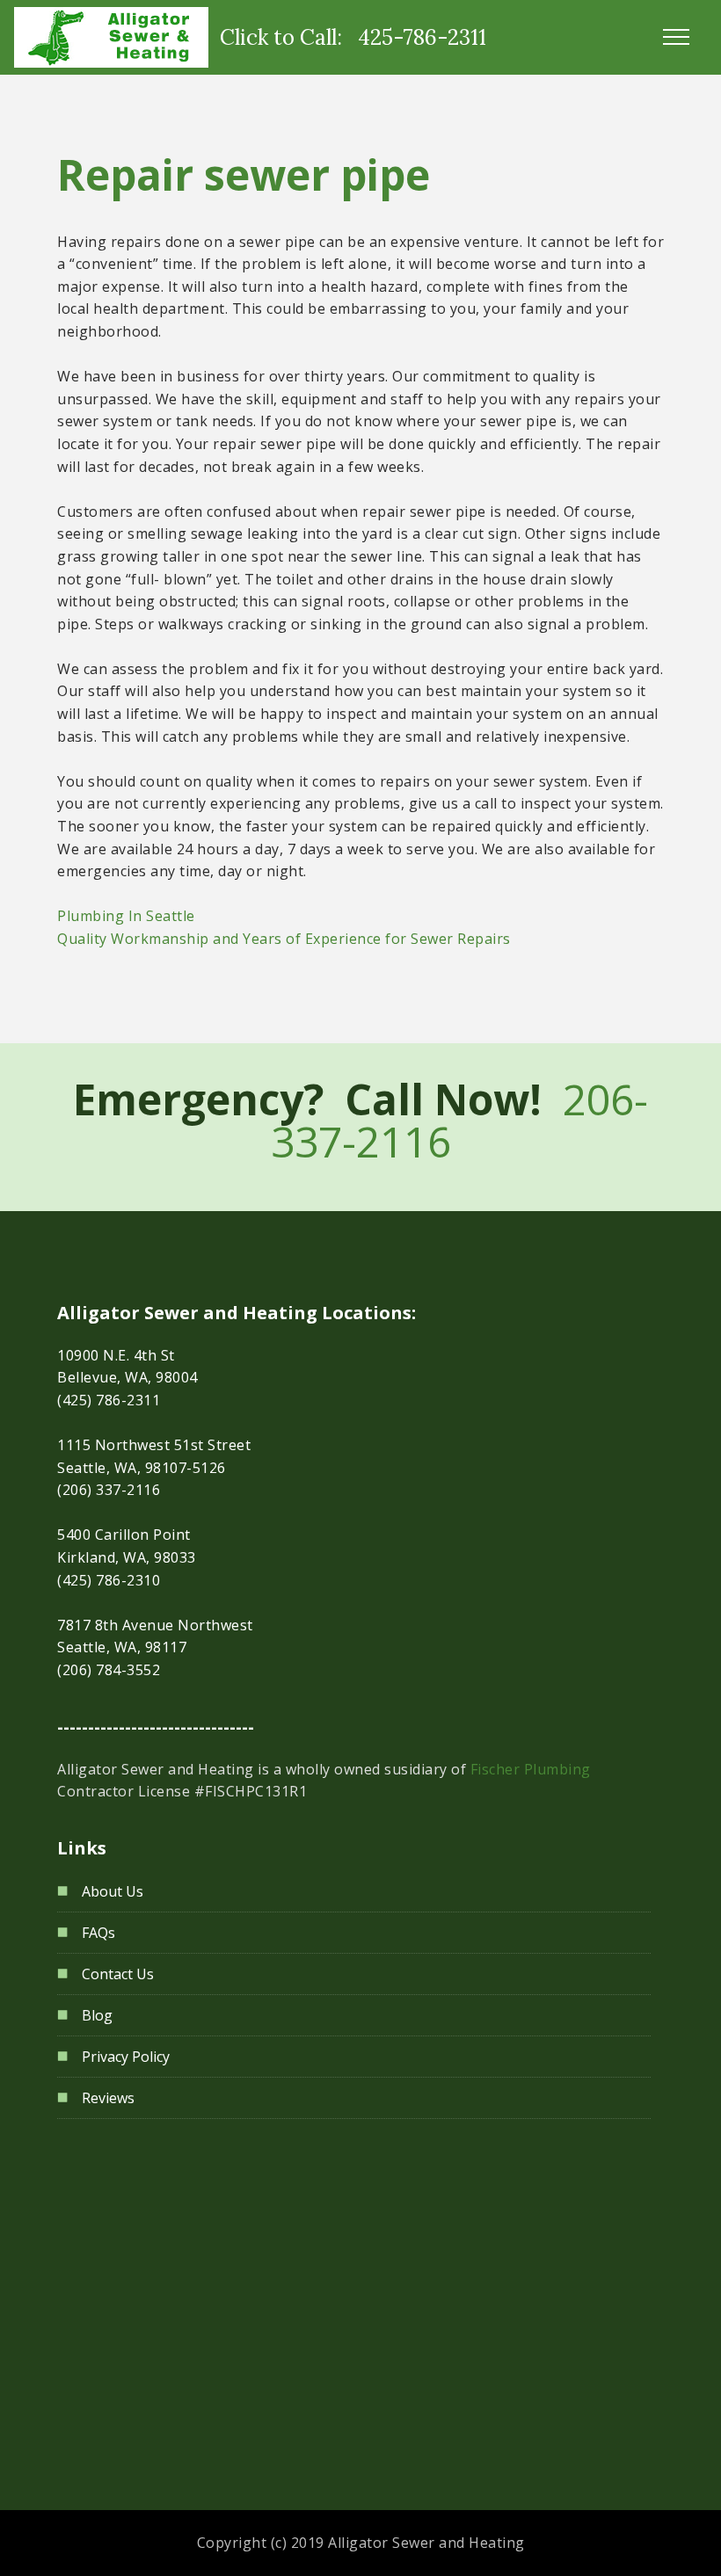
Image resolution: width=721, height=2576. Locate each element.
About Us (113, 1891)
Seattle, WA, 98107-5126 (142, 1468)
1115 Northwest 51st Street (154, 1445)
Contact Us (118, 1974)
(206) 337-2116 (109, 1490)
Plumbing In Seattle (126, 916)
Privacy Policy (126, 2057)
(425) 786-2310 (109, 1580)
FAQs (98, 1933)
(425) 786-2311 (109, 1400)
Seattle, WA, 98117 (122, 1647)
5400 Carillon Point (124, 1535)
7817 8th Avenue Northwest (155, 1625)
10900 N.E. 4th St (116, 1355)
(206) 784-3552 (109, 1670)
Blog (97, 2015)
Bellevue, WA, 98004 (127, 1377)
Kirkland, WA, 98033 (127, 1557)
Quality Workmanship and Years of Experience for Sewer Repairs (284, 939)
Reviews (108, 2098)
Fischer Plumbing (531, 1769)
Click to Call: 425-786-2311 (353, 37)
